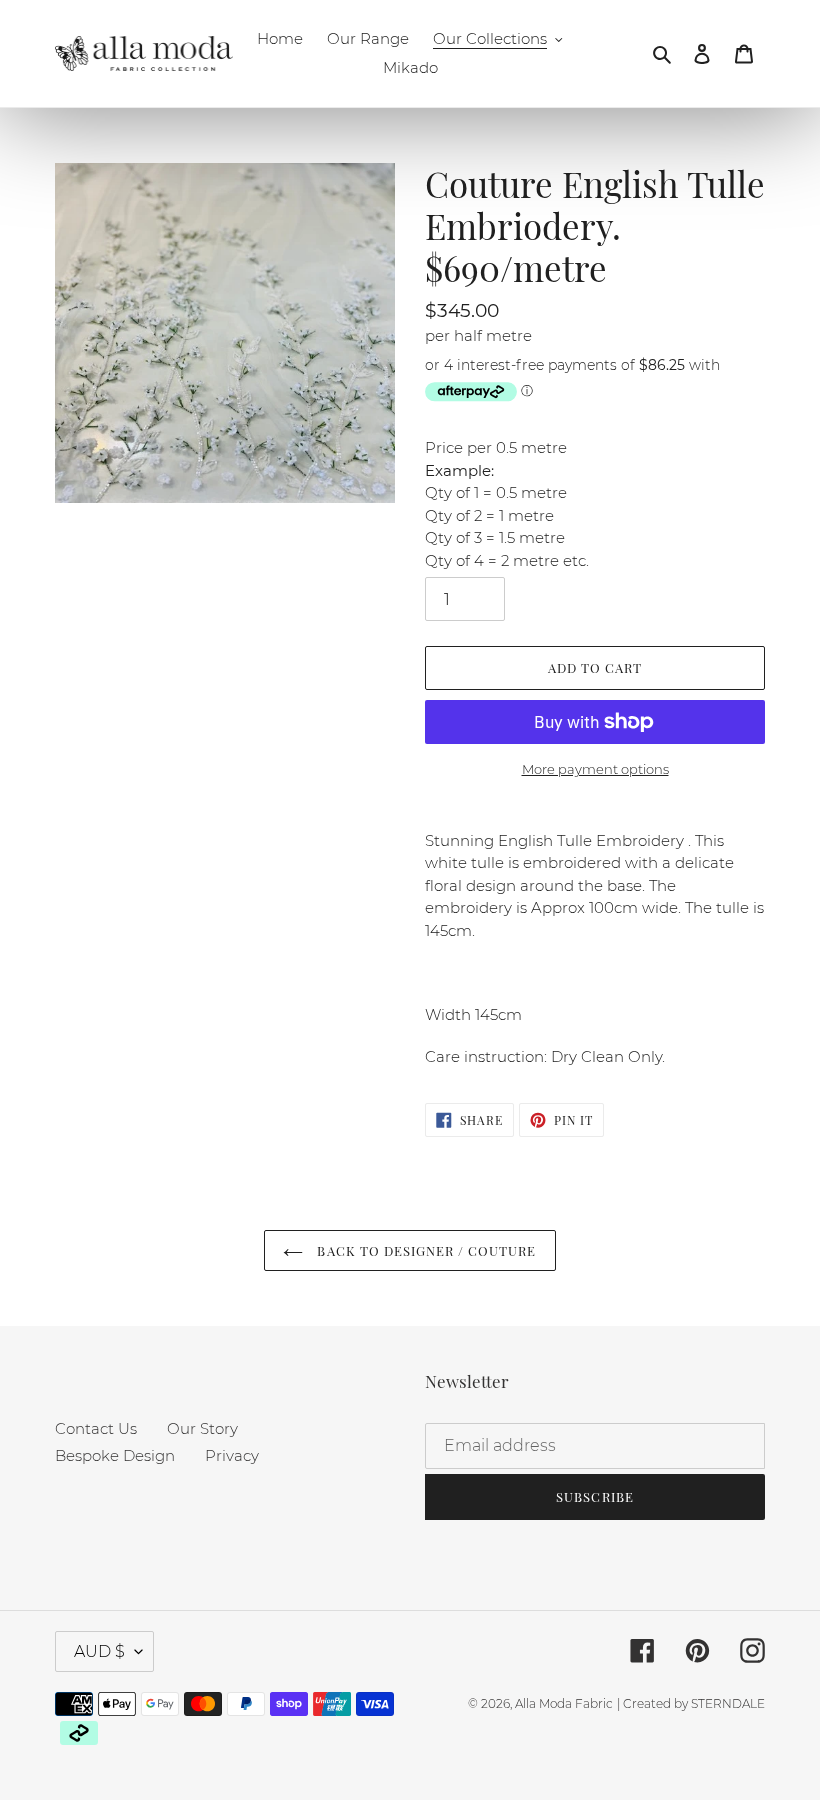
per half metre (478, 335)
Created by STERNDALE (694, 1703)
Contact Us (96, 1428)
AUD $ (99, 1651)
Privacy (232, 1455)
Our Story (202, 1428)
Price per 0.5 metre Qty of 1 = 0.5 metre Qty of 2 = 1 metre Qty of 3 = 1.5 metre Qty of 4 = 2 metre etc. (507, 504)
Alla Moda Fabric (564, 1703)
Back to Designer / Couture (424, 1250)
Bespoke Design (115, 1455)
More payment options (595, 769)
